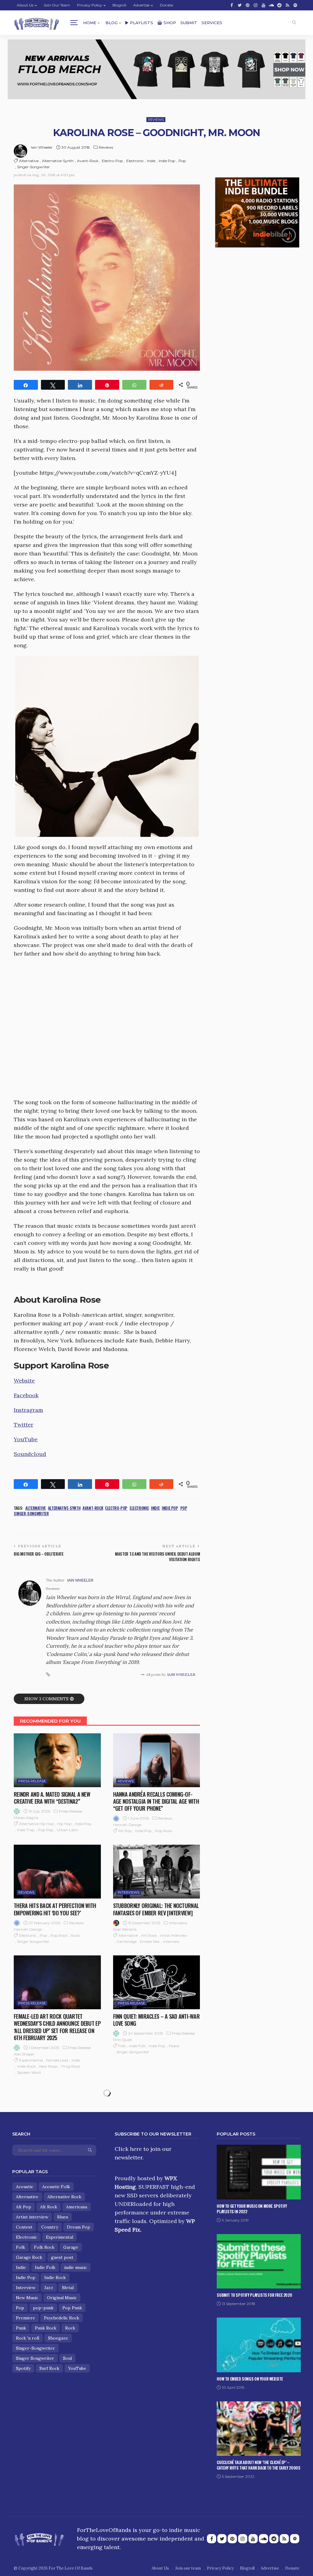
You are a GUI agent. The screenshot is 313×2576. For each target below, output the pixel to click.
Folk (122, 2046)
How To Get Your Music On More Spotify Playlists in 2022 (252, 2209)
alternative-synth (58, 161)
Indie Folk (137, 2046)
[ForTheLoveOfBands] (39, 2538)
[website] (48, 1675)
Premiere (26, 2318)
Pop (182, 161)
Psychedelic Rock (62, 2318)
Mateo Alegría (26, 1818)
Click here (128, 2149)
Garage (71, 2247)
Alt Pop (125, 1831)
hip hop (64, 1824)
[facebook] (232, 5)
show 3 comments (46, 1699)
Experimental (31, 2060)
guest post (62, 2257)
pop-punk (43, 2308)
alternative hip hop (36, 1824)
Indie (151, 161)
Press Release (32, 1781)
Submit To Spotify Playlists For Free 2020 (254, 2295)
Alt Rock (49, 2207)
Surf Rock (49, 2368)
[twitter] (240, 5)
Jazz (49, 2288)
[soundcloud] (271, 5)
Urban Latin (68, 1830)
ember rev (150, 1941)
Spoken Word (29, 2072)
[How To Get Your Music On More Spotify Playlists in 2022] (259, 2172)
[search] (294, 23)
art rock (149, 1935)
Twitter (24, 1425)
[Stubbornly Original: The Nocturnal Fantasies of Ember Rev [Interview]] (157, 1872)
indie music (75, 2267)
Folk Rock (44, 2247)
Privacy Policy (90, 5)
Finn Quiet (123, 2040)
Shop (170, 23)
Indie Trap (26, 1830)
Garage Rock (29, 2257)
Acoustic (25, 2187)
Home (90, 23)
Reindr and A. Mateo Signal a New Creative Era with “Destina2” (52, 1798)
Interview (171, 1941)
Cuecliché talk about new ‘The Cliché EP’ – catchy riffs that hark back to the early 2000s (258, 2465)
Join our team (57, 5)
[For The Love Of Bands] (37, 23)
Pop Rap (46, 1830)
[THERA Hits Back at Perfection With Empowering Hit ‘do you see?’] (57, 1872)
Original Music (62, 2298)
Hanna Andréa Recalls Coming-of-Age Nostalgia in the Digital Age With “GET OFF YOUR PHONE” (156, 1801)
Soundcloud (30, 1454)
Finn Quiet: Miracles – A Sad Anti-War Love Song (156, 2020)
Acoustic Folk (56, 2187)
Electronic (135, 161)
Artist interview (174, 1935)
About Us (25, 5)
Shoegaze (58, 2338)
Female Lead (57, 2060)
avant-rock (88, 161)
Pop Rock (164, 1831)
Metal (68, 2288)
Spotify (23, 2368)
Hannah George (127, 1825)
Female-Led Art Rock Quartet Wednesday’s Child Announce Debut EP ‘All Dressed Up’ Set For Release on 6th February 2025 (57, 2027)
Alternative (29, 161)
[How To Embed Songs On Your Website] (259, 2345)
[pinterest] (248, 5)
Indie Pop (167, 161)
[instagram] (256, 5)
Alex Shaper (24, 2054)
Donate (166, 5)
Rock (75, 1935)
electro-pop (112, 161)
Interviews (129, 1892)
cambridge (127, 1941)
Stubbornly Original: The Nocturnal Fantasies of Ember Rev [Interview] (156, 1909)
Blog (112, 23)
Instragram (28, 1410)
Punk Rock (46, 2328)
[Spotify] (295, 5)
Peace (174, 2046)
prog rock (71, 2066)
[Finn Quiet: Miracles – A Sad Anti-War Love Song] (157, 1982)
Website (24, 1381)
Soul (67, 2358)
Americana (77, 2207)
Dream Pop (79, 2227)
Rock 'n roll (28, 2338)
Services (212, 23)
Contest (24, 2227)
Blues (63, 2217)
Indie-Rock (26, 2066)
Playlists (142, 23)
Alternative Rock (64, 2197)
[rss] (287, 5)
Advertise (141, 5)
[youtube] (263, 5)
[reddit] (279, 5)
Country (50, 2227)
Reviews (156, 120)
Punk (21, 2328)
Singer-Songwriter (33, 167)
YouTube (26, 1439)
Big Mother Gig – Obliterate (39, 1554)
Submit (189, 23)
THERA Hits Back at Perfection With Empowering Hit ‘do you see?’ (55, 1909)
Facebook (26, 1395)
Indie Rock (55, 2277)
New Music (49, 2066)
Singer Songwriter (33, 1941)
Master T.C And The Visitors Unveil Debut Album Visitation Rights (157, 1557)
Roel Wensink (125, 1929)
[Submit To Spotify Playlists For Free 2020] (259, 2261)
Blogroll (119, 5)
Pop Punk (72, 2308)
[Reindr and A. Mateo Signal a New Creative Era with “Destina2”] (57, 1760)
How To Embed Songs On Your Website (250, 2379)
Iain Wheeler (42, 147)
